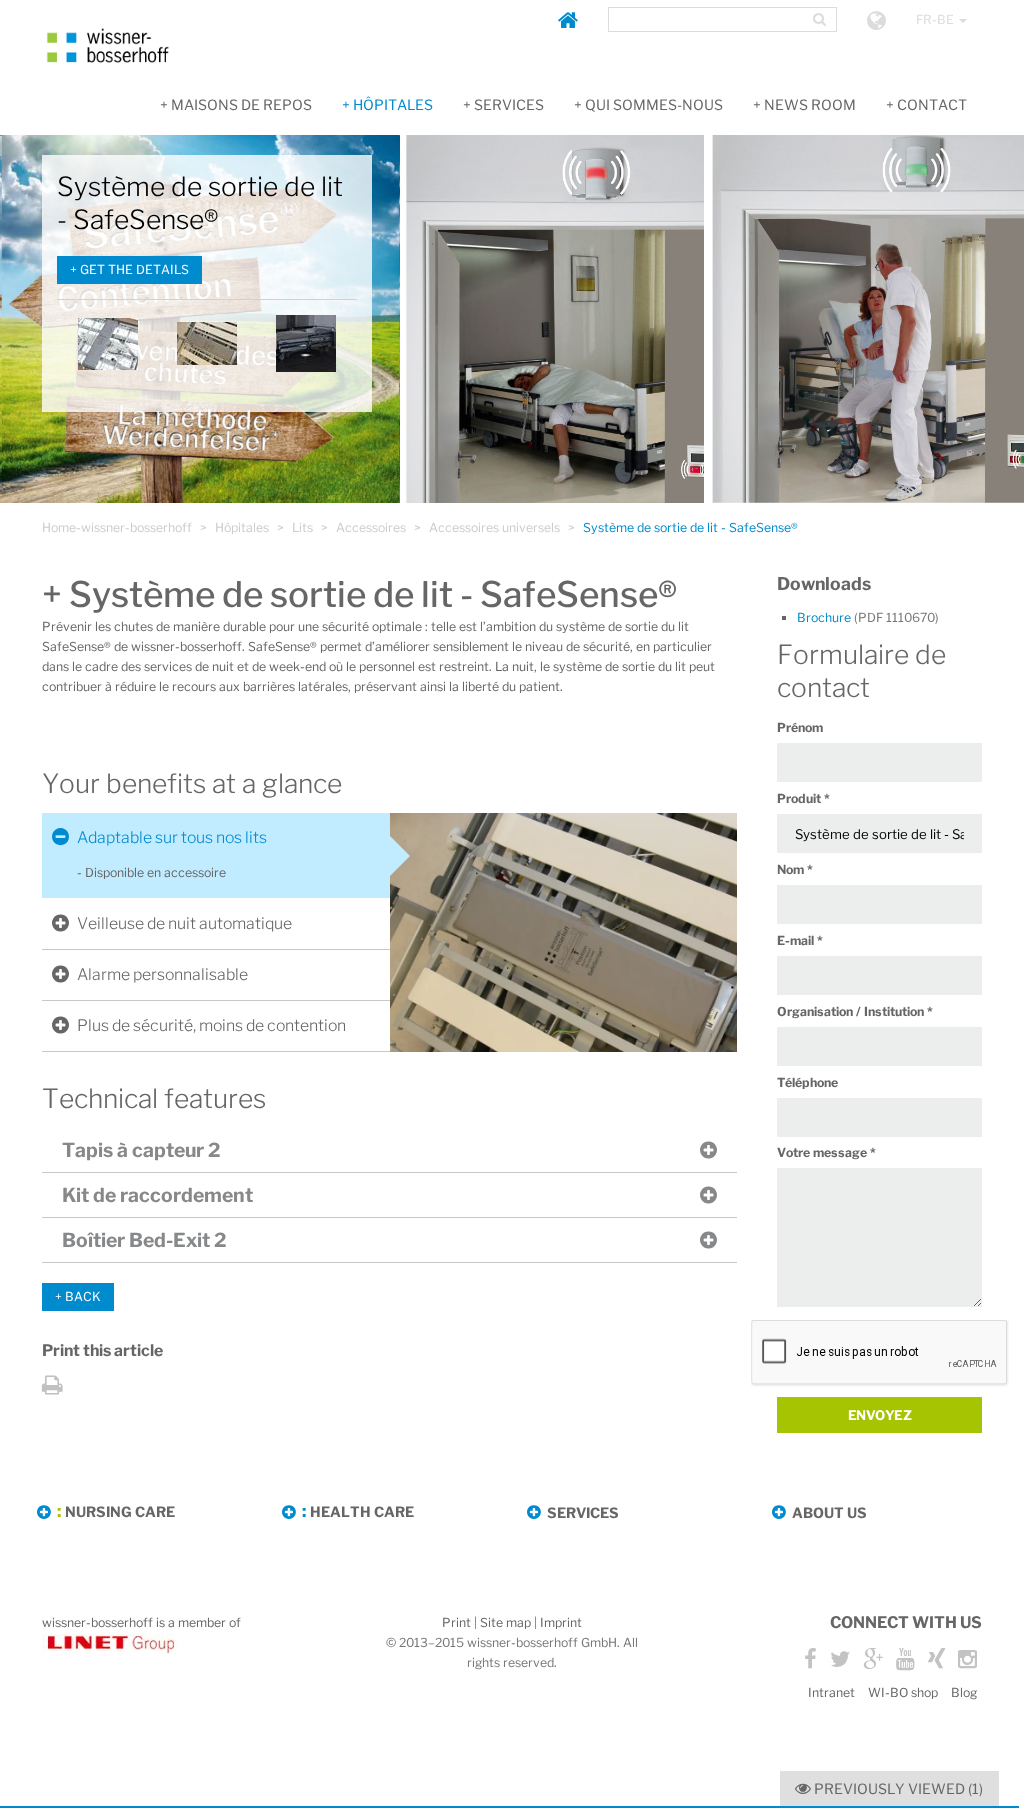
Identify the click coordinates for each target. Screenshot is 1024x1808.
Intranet (831, 1692)
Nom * (795, 869)
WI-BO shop (903, 1692)
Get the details (134, 269)
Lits (302, 527)
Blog (964, 1692)
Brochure (868, 617)
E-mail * (800, 940)
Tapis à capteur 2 (141, 1150)
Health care (362, 1511)
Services (509, 104)
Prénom (800, 727)
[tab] (216, 838)
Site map (505, 1622)
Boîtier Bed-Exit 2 (144, 1240)
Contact (932, 104)
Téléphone (807, 1082)
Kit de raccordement (157, 1195)
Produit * (803, 798)
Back (83, 1296)
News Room (810, 104)
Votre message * (826, 1152)
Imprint (561, 1622)
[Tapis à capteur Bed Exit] (108, 342)
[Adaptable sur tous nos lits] (207, 342)
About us (829, 1512)
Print (456, 1622)
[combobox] (708, 19)
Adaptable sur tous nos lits (172, 837)
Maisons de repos (241, 104)
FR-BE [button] (936, 19)
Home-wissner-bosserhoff (117, 527)
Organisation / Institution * (855, 1011)
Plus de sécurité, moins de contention (211, 1025)
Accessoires (371, 527)
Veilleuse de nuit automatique (184, 923)
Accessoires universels (494, 527)
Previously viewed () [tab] (897, 1788)
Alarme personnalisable (162, 974)
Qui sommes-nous (654, 104)
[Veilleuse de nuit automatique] (306, 342)
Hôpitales (393, 104)
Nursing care (120, 1511)
